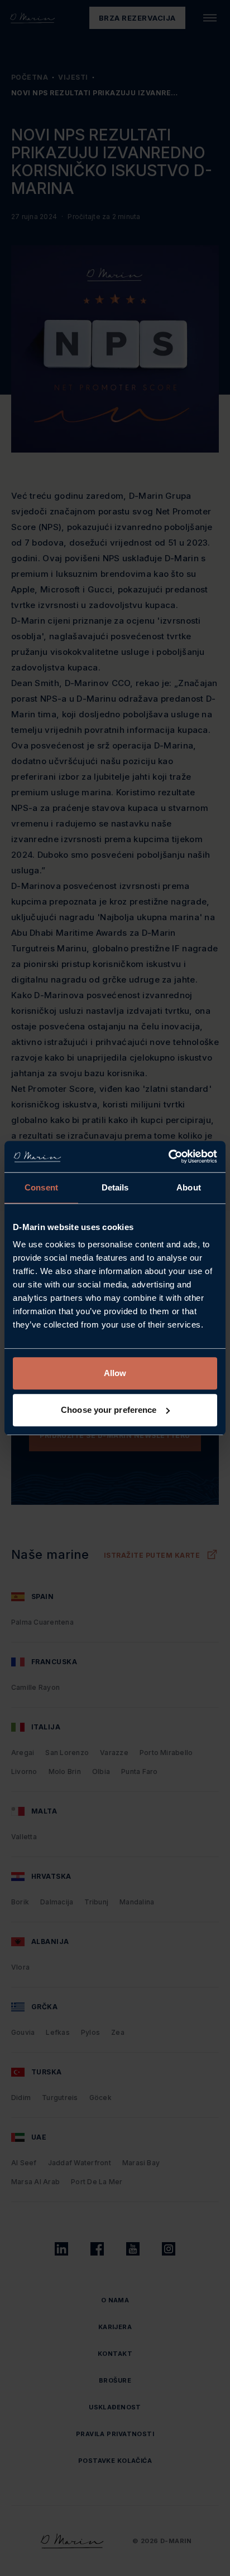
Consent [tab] (41, 1187)
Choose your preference (109, 1410)
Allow (115, 1373)
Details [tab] (115, 1187)
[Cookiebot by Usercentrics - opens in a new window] (168, 1156)
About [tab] (189, 1187)
